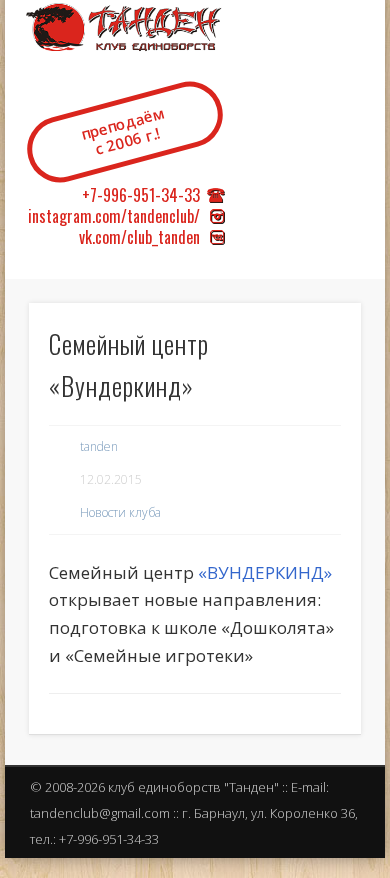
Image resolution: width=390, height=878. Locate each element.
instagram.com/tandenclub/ (114, 216)
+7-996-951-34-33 (141, 195)
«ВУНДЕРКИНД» (265, 572)
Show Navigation (345, 169)
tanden (99, 446)
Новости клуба (120, 512)
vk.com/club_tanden (139, 237)
